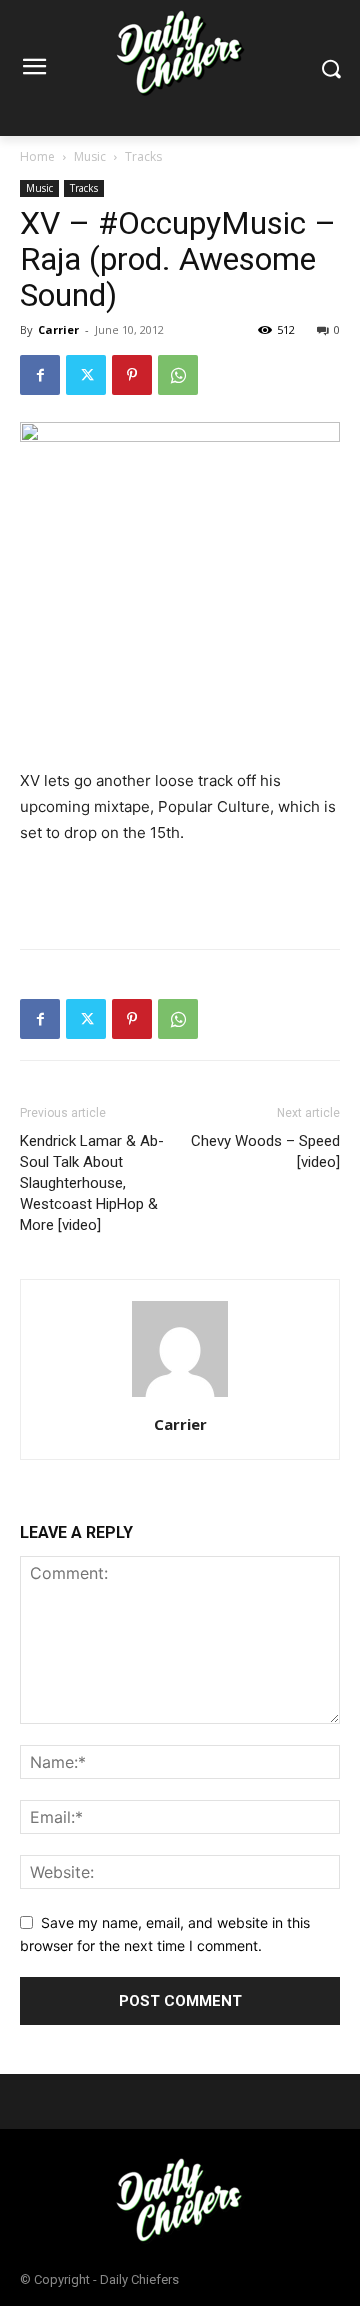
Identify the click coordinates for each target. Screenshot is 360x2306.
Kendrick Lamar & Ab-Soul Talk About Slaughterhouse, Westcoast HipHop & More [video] (92, 1183)
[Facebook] (40, 375)
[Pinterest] (132, 375)
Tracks (143, 156)
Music (90, 156)
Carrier (58, 329)
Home (37, 156)
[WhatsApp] (178, 375)
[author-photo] (180, 1396)
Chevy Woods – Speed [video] (265, 1151)
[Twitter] (86, 375)
